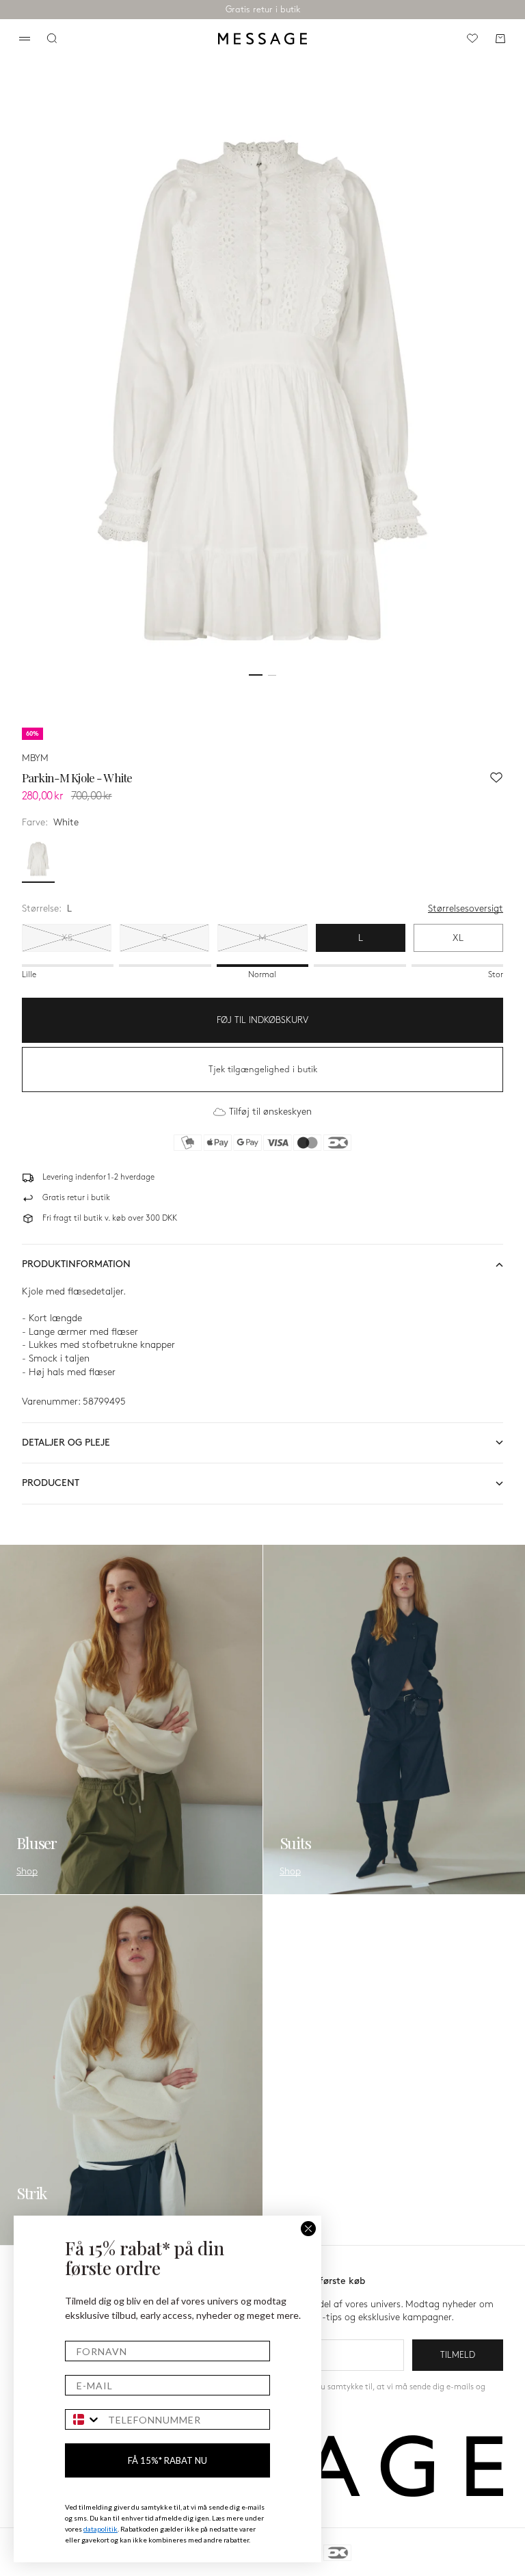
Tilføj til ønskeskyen (270, 1112)
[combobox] (83, 2419)
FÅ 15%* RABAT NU (167, 2460)
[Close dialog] (308, 2229)
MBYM (35, 758)
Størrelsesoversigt (466, 908)
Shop (27, 1871)
